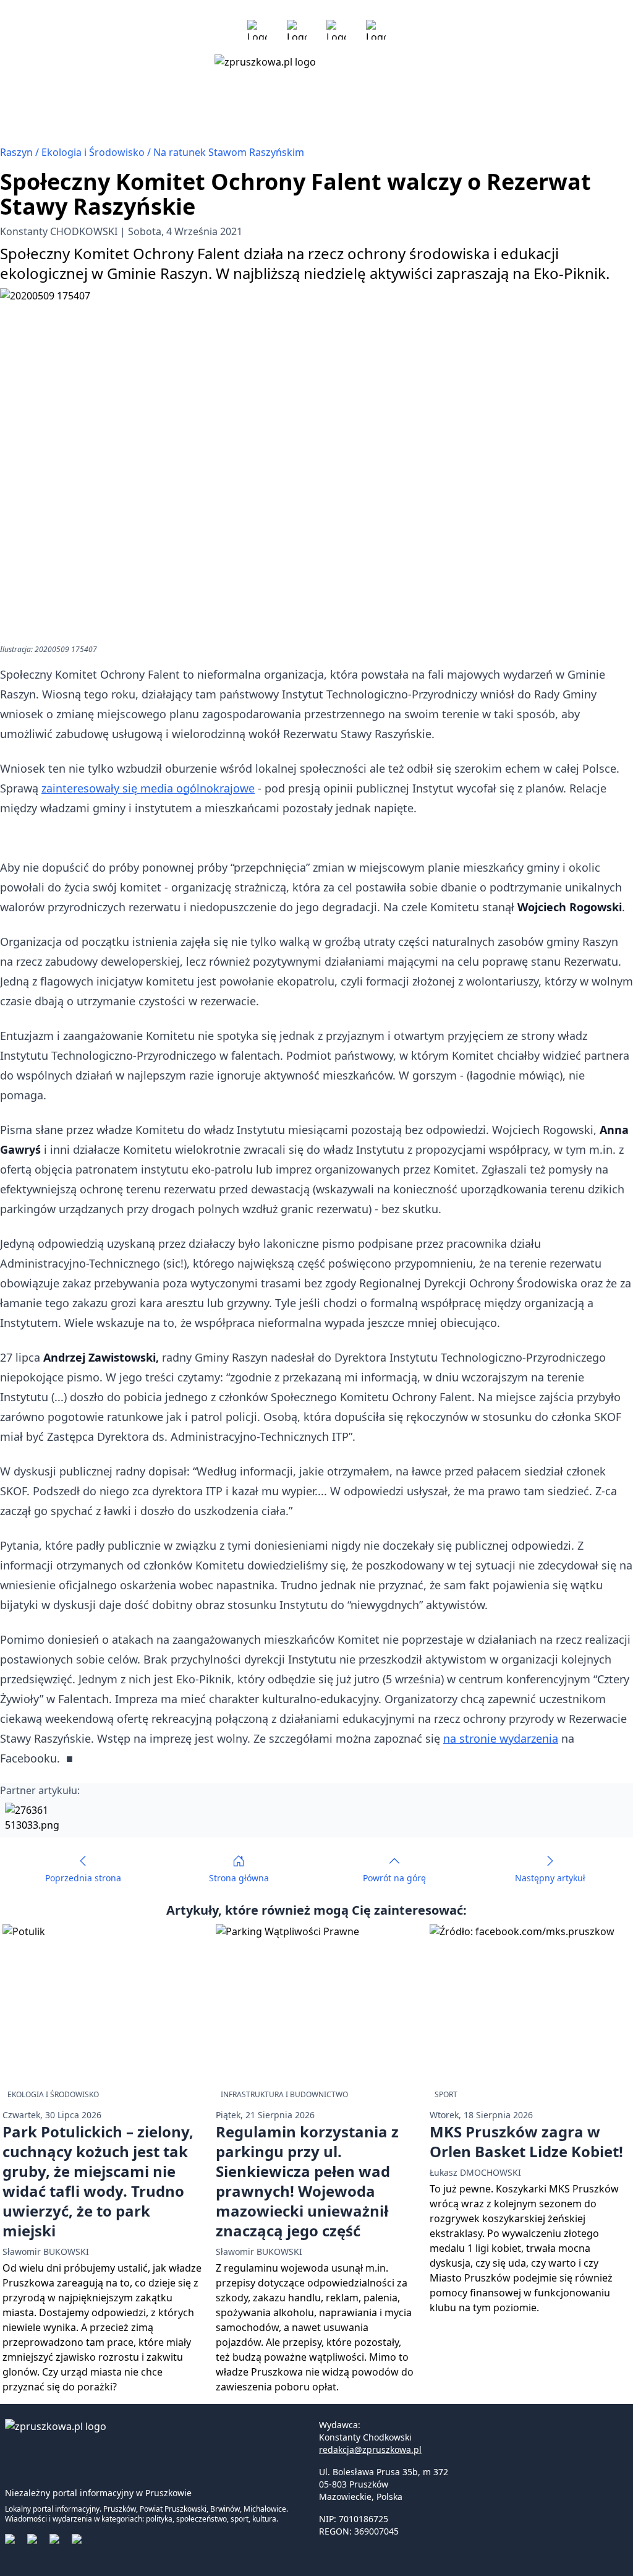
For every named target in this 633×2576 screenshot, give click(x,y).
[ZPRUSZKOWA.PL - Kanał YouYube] (336, 30)
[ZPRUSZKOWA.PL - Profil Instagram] (297, 30)
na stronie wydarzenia (501, 1738)
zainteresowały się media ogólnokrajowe (148, 788)
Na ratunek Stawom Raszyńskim (229, 152)
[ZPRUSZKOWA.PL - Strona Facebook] (257, 30)
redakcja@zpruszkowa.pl (370, 2449)
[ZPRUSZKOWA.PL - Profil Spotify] (376, 30)
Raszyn (18, 152)
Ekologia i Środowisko (94, 152)
